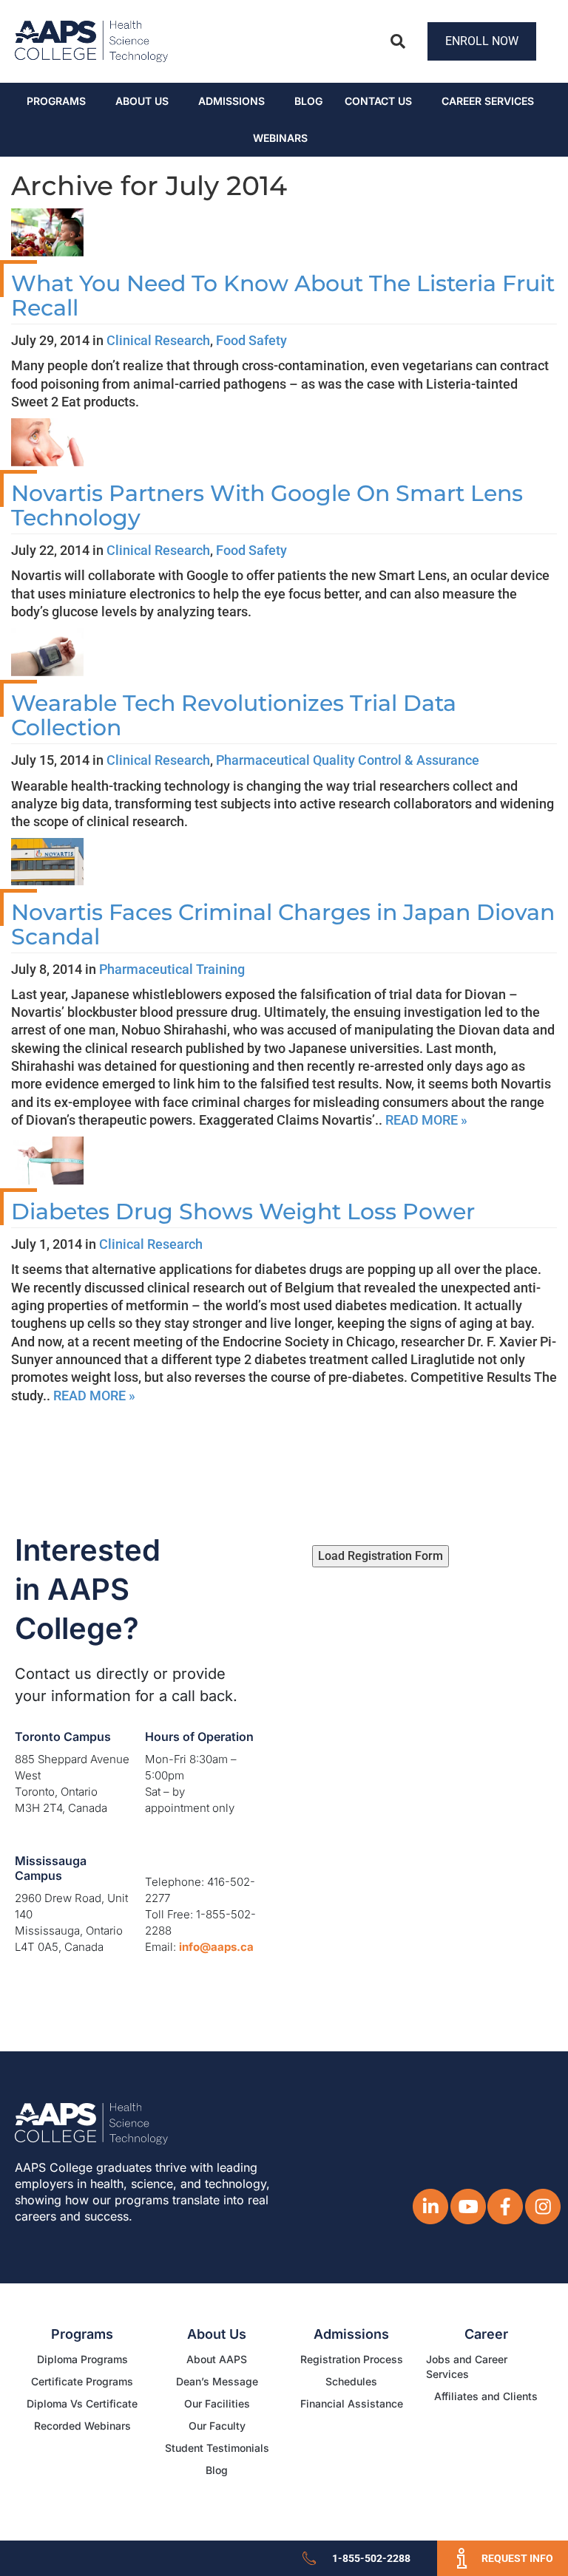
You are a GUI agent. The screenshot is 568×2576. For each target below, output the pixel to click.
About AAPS (217, 2359)
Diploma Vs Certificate (82, 2403)
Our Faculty (217, 2426)
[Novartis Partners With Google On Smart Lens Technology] (47, 441)
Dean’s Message (217, 2381)
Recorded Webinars (82, 2426)
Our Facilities (217, 2403)
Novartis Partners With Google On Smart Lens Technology (267, 505)
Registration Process (352, 2359)
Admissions (231, 101)
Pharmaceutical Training (172, 969)
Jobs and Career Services (467, 2367)
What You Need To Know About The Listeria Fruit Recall (283, 296)
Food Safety (251, 340)
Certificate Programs (82, 2381)
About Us (142, 101)
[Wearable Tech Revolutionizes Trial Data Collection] (47, 651)
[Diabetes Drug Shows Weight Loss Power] (47, 1159)
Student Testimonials (217, 2448)
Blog (308, 101)
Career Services (488, 101)
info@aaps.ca (216, 1947)
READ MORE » (426, 1120)
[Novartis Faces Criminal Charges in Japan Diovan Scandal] (47, 861)
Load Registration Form (381, 1556)
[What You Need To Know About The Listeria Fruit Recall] (47, 231)
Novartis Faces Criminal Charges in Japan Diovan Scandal (283, 924)
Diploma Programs (82, 2359)
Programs (56, 101)
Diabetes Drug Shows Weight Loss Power (243, 1212)
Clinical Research (158, 340)
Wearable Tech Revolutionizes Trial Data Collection (234, 715)
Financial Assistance (352, 2403)
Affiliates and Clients (486, 2396)
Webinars (280, 138)
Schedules (351, 2381)
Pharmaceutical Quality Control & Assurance (348, 760)
